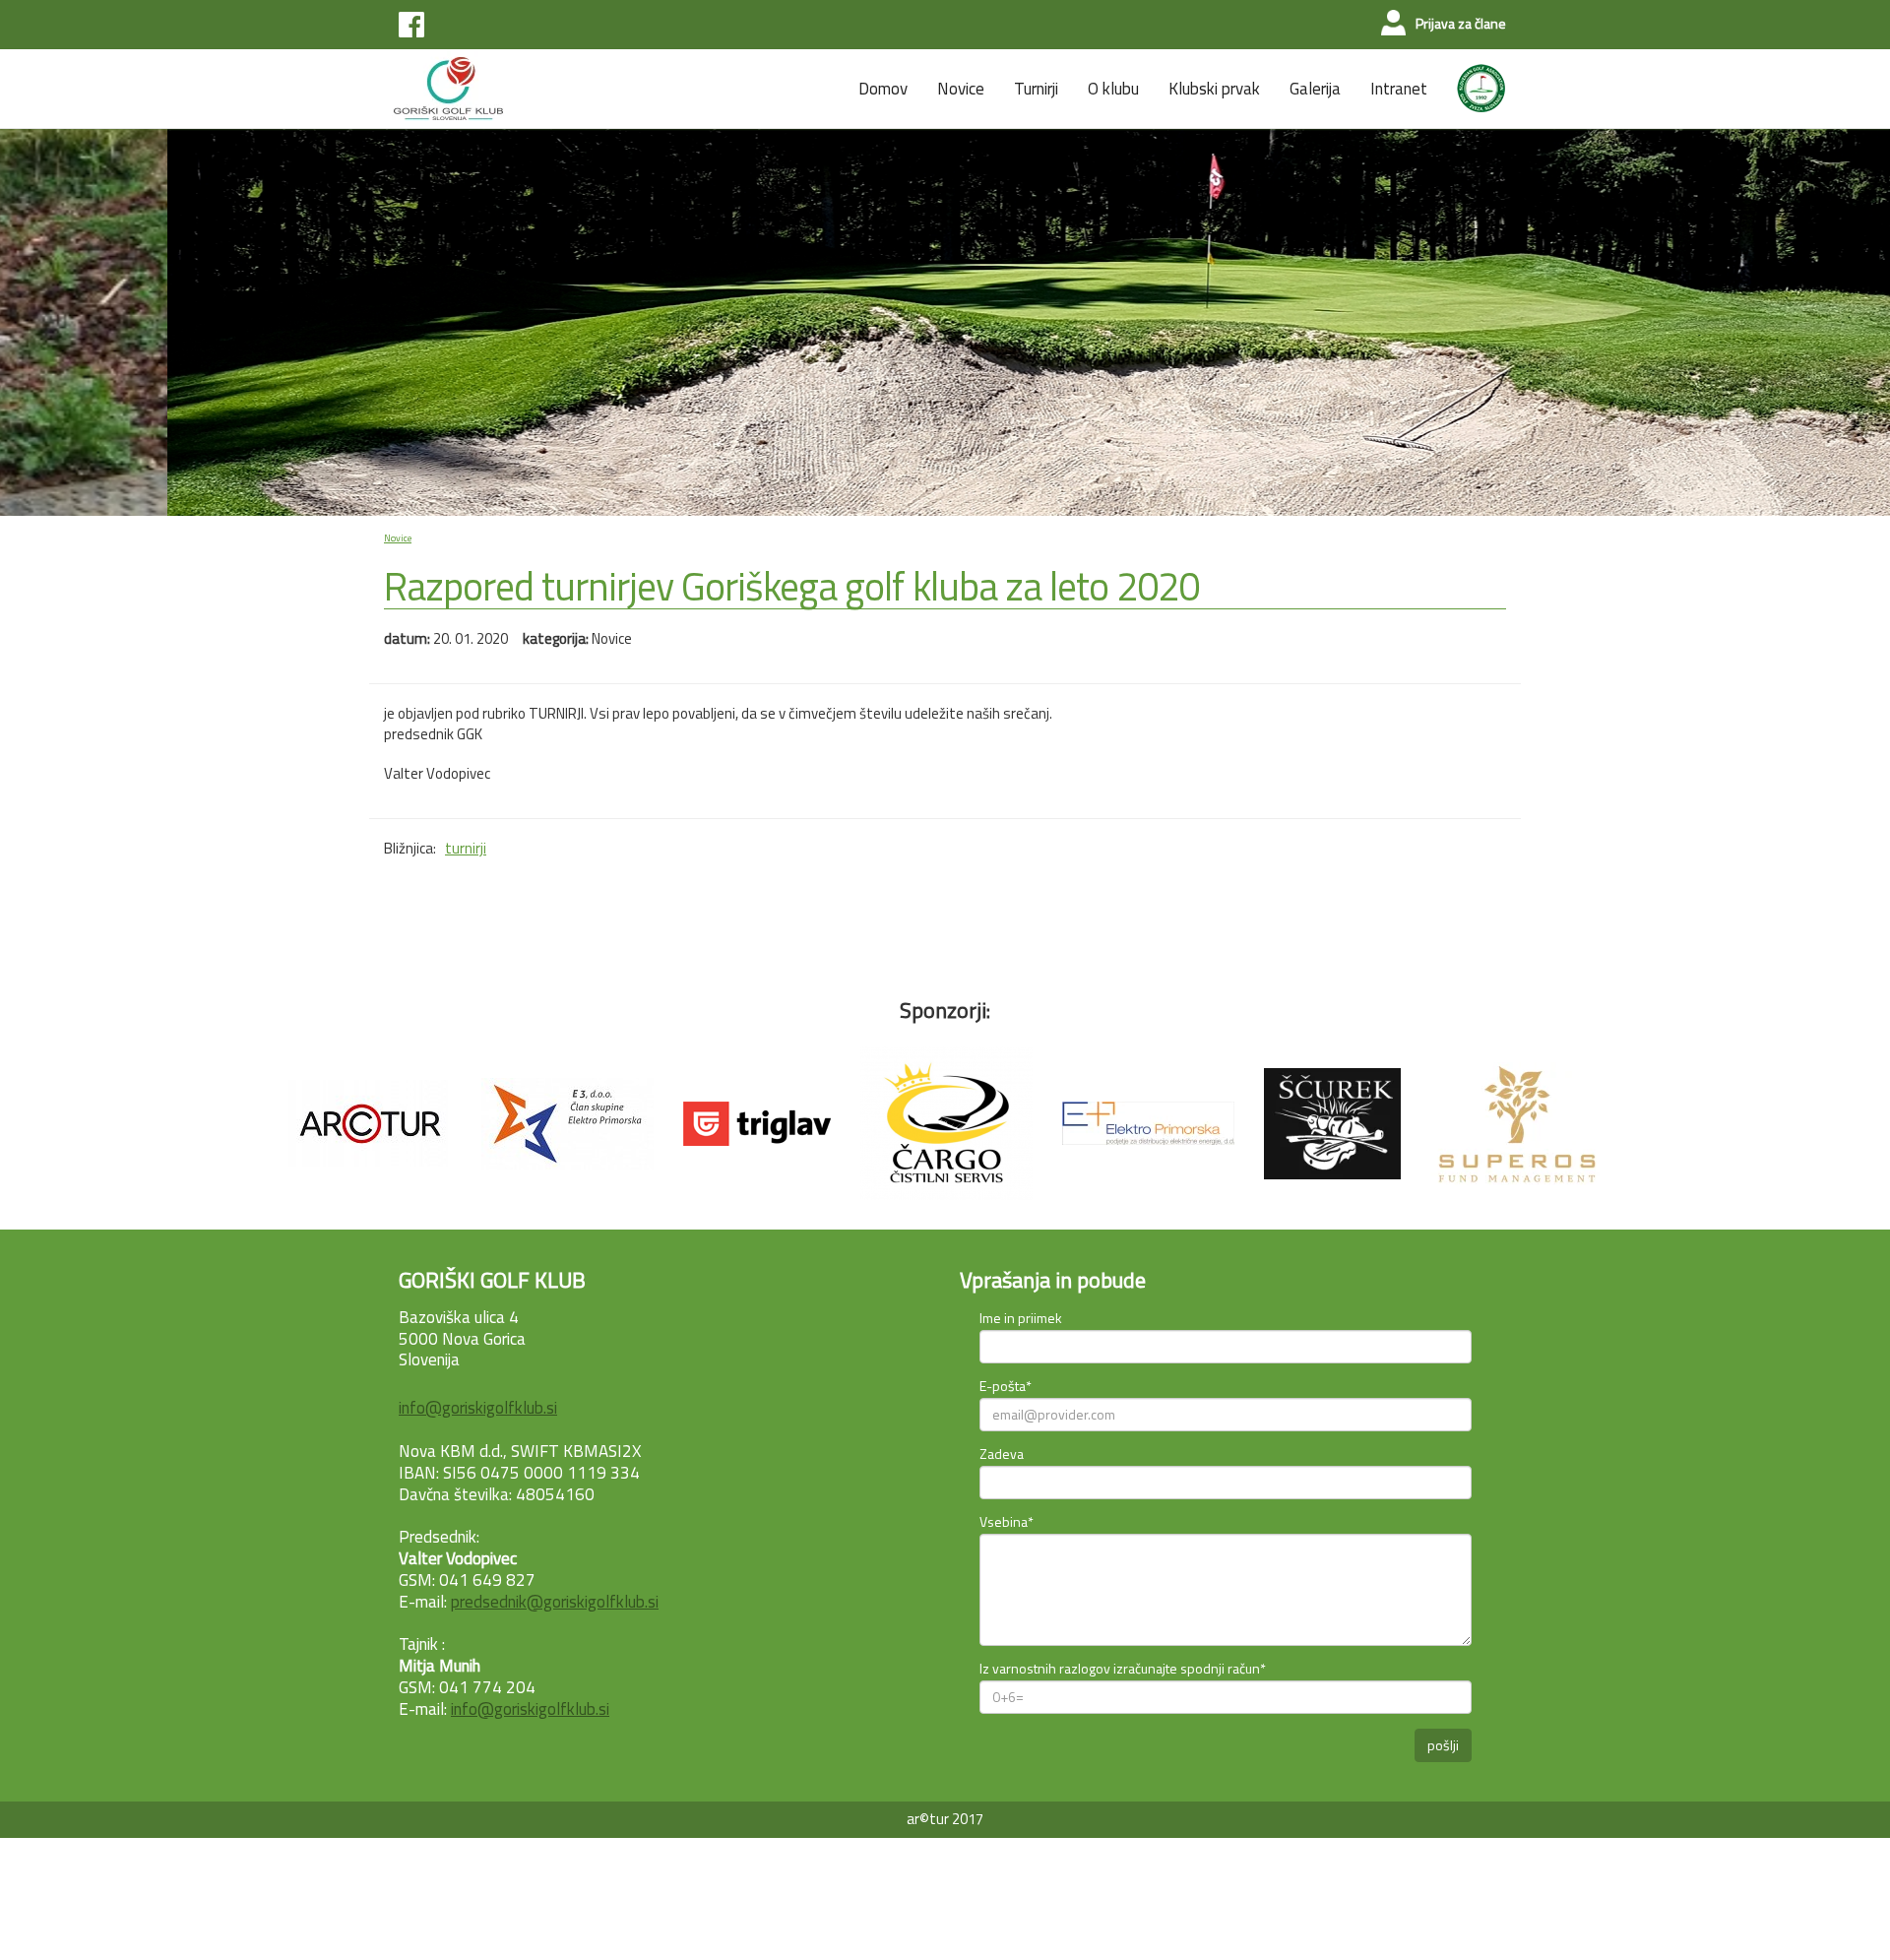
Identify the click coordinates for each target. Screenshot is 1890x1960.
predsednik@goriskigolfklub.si (555, 1602)
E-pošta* (1006, 1386)
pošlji (1443, 1745)
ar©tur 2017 (945, 1819)
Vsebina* (1007, 1521)
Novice (398, 538)
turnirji (466, 848)
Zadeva (1002, 1454)
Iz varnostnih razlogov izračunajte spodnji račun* (1123, 1668)
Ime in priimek (1021, 1318)
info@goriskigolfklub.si (478, 1408)
